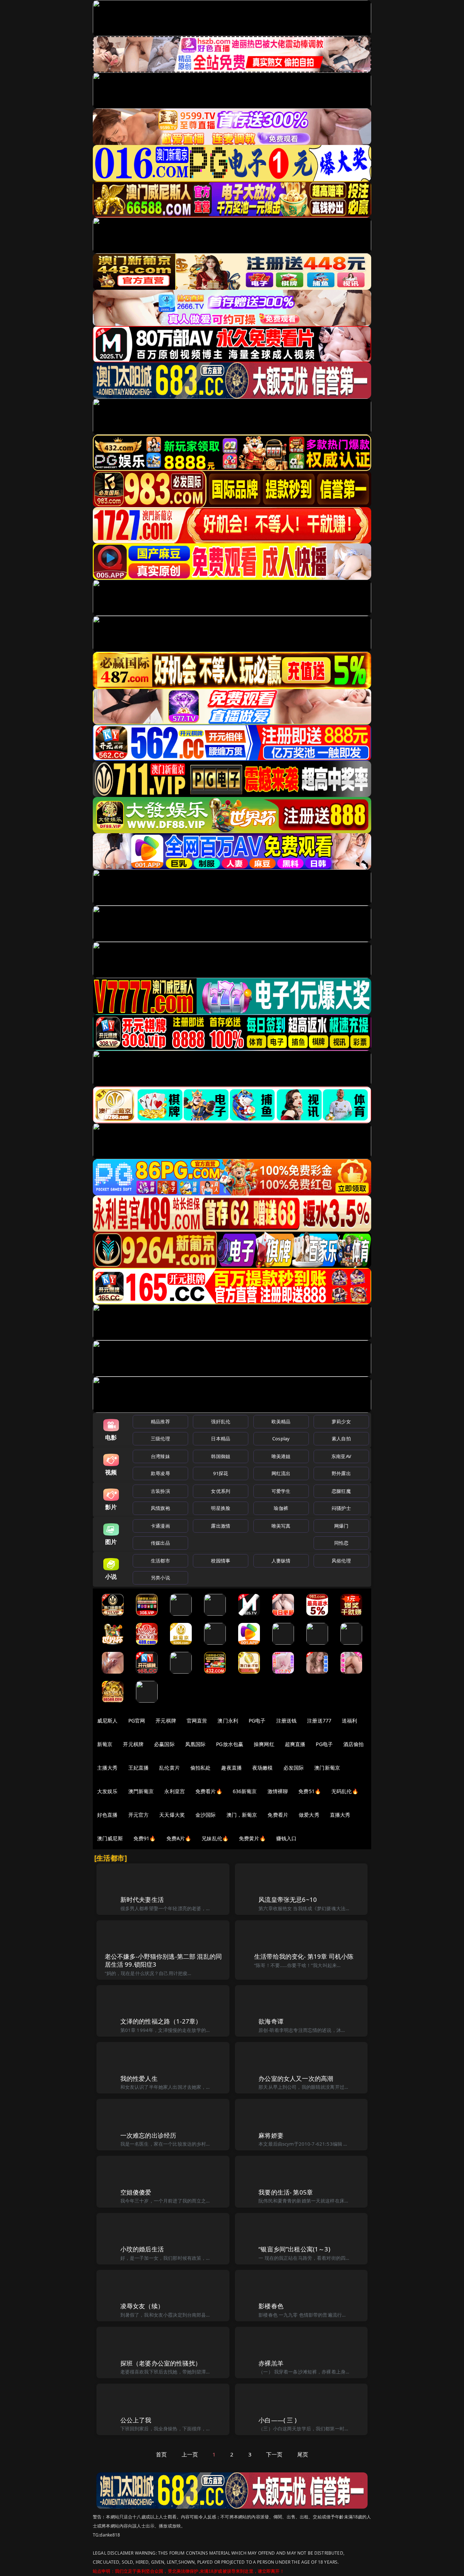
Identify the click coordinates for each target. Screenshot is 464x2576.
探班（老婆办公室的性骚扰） (161, 2363)
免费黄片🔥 (252, 1838)
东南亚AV (341, 1456)
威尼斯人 (107, 1721)
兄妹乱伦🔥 (215, 1838)
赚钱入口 (287, 1838)
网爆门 (341, 1526)
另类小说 (160, 1578)
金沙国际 (206, 1815)
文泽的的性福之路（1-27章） (161, 2021)
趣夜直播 (231, 1768)
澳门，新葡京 (242, 1815)
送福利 (349, 1721)
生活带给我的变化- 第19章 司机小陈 (304, 1956)
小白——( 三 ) (277, 2420)
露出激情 (221, 1526)
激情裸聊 (278, 1791)
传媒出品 (160, 1543)
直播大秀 (340, 1815)
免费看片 (278, 1815)
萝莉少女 (341, 1421)
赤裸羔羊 (271, 2363)
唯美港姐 (281, 1456)
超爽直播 (295, 1744)
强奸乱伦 (221, 1421)
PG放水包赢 (230, 1744)
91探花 (221, 1473)
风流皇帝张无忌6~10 (288, 1899)
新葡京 (105, 1744)
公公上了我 (136, 2420)
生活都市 (160, 1561)
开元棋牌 (166, 1721)
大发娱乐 (107, 1791)
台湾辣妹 (160, 1456)
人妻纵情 (281, 1561)
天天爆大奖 (172, 1815)
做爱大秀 (309, 1815)
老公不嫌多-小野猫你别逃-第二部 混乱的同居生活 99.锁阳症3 (163, 1960)
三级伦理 (160, 1439)
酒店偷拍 (354, 1744)
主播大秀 (107, 1768)
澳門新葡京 (141, 1791)
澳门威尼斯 (110, 1838)
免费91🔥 (145, 1838)
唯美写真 (281, 1526)
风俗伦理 (341, 1561)
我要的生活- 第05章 (286, 2192)
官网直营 (197, 1721)
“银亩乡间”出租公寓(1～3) (294, 2249)
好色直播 (107, 1815)
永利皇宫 (175, 1791)
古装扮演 (160, 1491)
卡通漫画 (160, 1526)
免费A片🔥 (179, 1838)
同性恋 (341, 1543)
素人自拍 (341, 1439)
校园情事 (221, 1561)
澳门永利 (228, 1721)
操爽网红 (264, 1744)
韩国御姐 (221, 1456)
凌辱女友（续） (142, 2306)
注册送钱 (287, 1721)
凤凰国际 (196, 1744)
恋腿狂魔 (341, 1491)
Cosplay (281, 1439)
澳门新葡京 (327, 1768)
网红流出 (281, 1473)
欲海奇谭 (271, 2021)
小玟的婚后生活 (142, 2249)
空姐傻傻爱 (136, 2192)
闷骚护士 (341, 1508)
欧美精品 (281, 1421)
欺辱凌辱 (160, 1473)
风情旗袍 (160, 1508)
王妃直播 (139, 1768)
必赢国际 (164, 1744)
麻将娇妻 (271, 2135)
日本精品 (221, 1439)
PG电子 (257, 1721)
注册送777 (319, 1721)
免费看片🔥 (209, 1791)
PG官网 (137, 1721)
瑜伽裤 (281, 1508)
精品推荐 (160, 1421)
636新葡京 (245, 1791)
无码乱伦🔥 (345, 1791)
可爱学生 (281, 1491)
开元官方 (139, 1815)
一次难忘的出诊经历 (148, 2135)
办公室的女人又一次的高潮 (296, 2078)
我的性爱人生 (139, 2078)
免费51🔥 (310, 1791)
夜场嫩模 (263, 1768)
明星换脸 (221, 1508)
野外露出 (341, 1473)
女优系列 (221, 1491)
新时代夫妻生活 (142, 1899)
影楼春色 (271, 2306)
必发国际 (294, 1768)
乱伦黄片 (169, 1768)
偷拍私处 (201, 1768)
